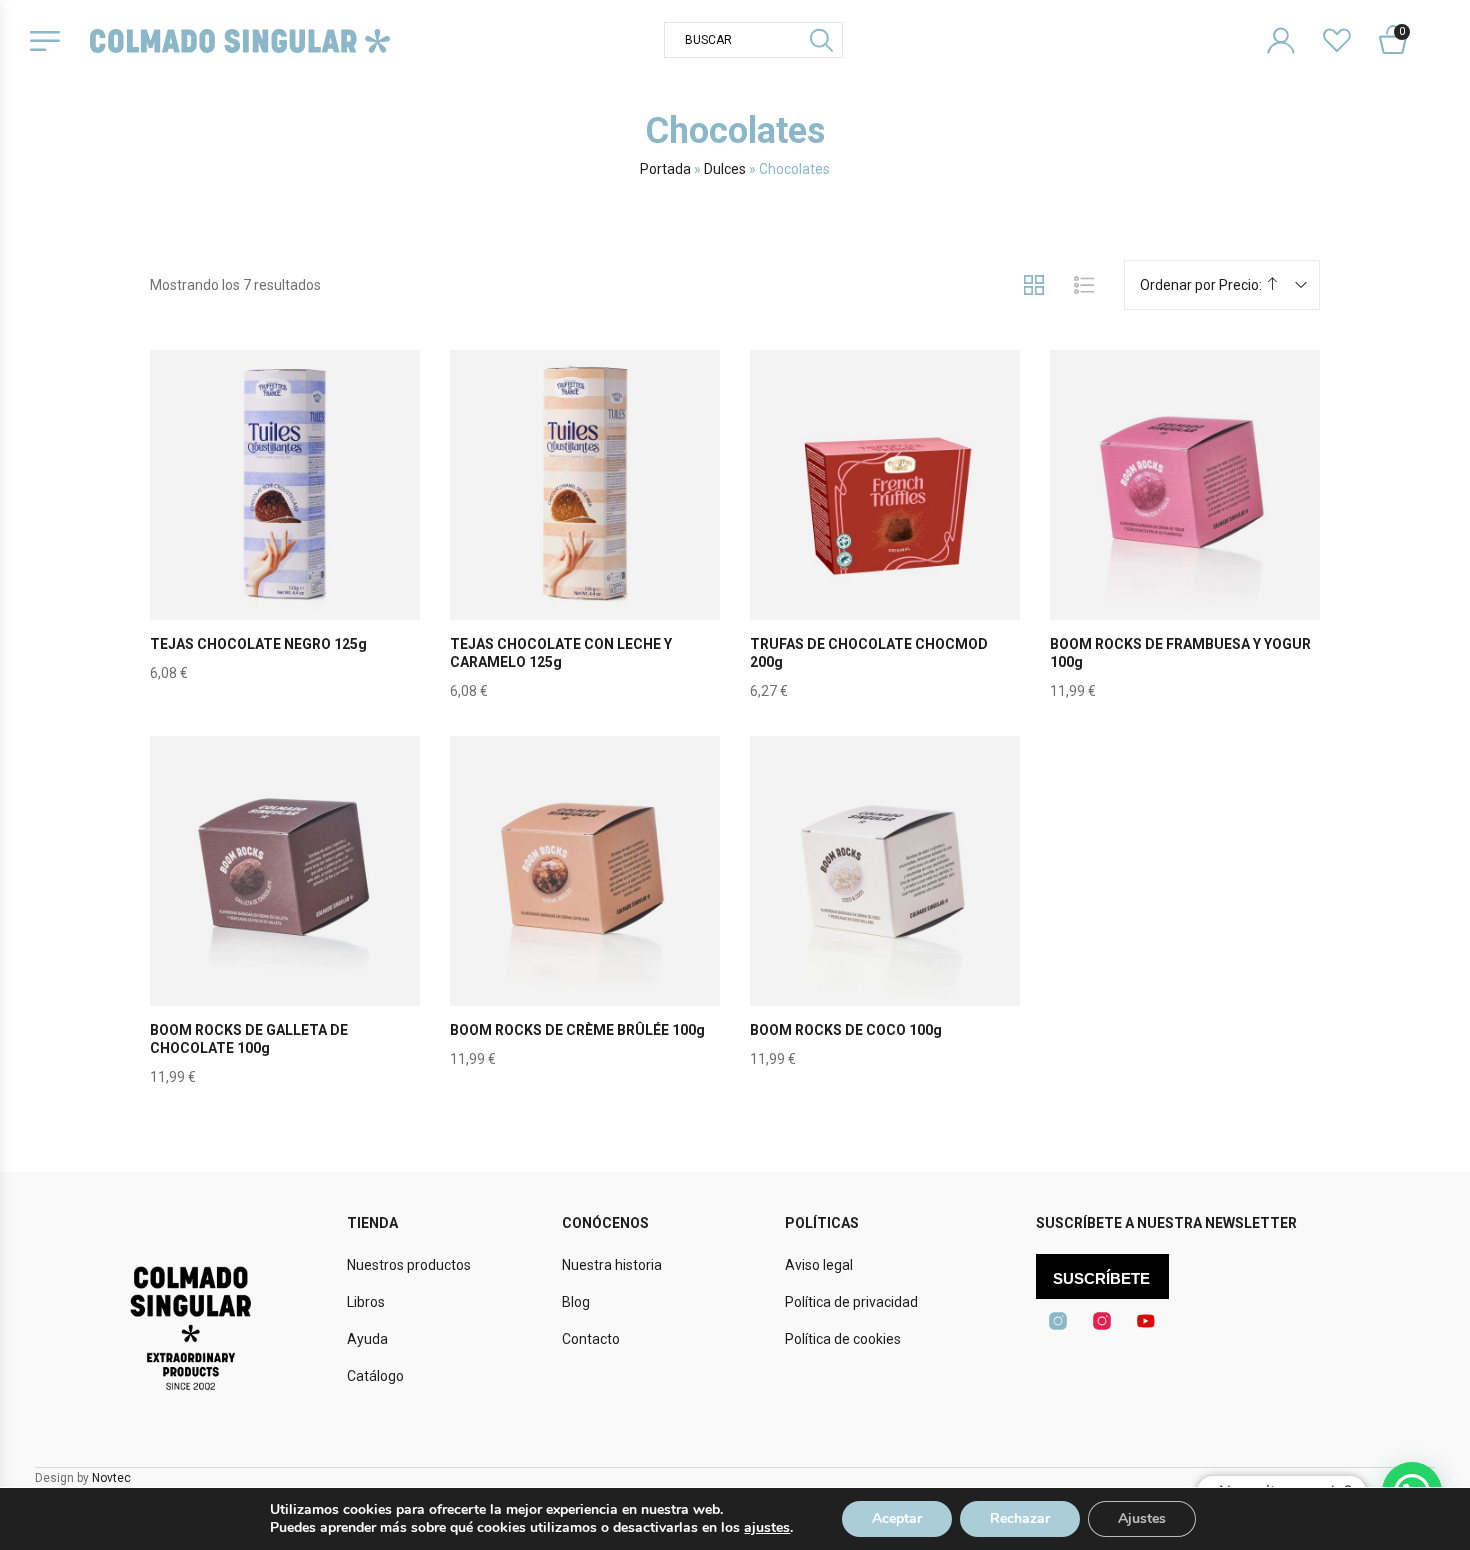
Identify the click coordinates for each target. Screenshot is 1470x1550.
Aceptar (897, 1518)
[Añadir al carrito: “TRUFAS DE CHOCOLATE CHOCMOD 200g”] (885, 532)
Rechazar (1020, 1518)
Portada (665, 169)
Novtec (111, 1478)
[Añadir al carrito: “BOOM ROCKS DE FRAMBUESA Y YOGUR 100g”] (1185, 532)
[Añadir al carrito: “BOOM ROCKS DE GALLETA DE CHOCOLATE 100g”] (285, 918)
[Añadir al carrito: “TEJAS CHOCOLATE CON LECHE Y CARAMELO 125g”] (585, 532)
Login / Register (1293, 24)
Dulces (725, 169)
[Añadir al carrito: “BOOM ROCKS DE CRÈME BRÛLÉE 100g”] (585, 918)
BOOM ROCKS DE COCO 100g (846, 1030)
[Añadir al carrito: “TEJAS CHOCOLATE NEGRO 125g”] (285, 532)
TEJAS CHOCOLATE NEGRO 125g (258, 644)
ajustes (767, 1528)
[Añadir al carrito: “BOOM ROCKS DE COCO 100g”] (885, 918)
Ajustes (1142, 1518)
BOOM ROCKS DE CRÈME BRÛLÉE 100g (577, 1030)
